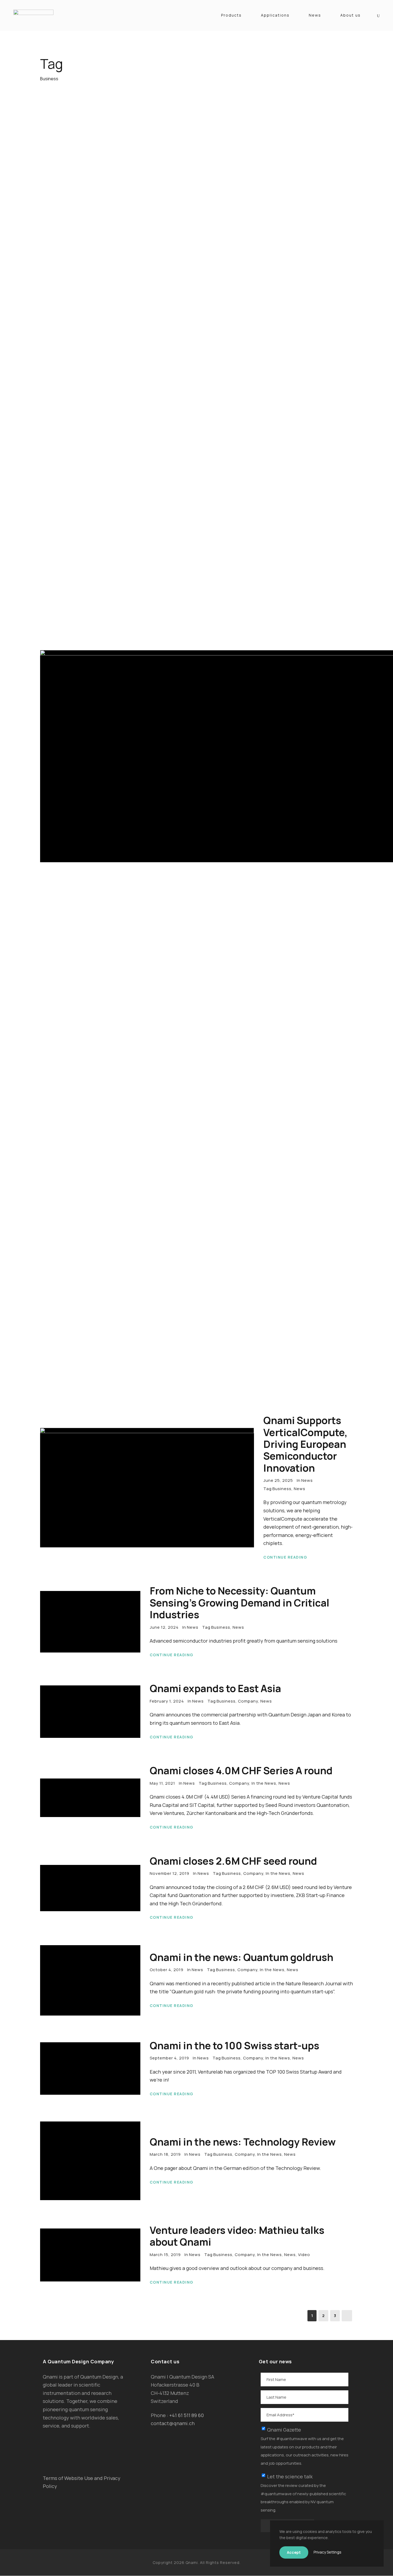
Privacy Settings (327, 2552)
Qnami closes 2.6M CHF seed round (233, 1861)
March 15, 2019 (165, 2255)
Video (304, 2255)
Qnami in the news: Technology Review (243, 2142)
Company (248, 1701)
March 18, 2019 (165, 2154)
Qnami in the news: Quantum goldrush (242, 1957)
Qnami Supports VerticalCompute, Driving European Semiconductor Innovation (305, 1444)
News (315, 15)
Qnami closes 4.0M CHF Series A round (241, 1770)
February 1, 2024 (167, 1701)
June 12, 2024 (164, 1627)
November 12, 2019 (169, 1873)
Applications (275, 15)
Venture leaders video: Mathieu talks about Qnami (237, 2236)
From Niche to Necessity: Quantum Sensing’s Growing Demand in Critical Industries (240, 1603)
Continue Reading (285, 1557)
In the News (264, 1783)
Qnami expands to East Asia (215, 1688)
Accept (294, 2552)
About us (350, 15)
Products (231, 15)
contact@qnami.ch (173, 2423)
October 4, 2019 (167, 1970)
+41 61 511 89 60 (186, 2415)
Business (282, 1489)
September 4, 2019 (169, 2058)
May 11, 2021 (162, 1783)
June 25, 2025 (278, 1480)
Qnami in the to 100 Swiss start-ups (234, 2045)
